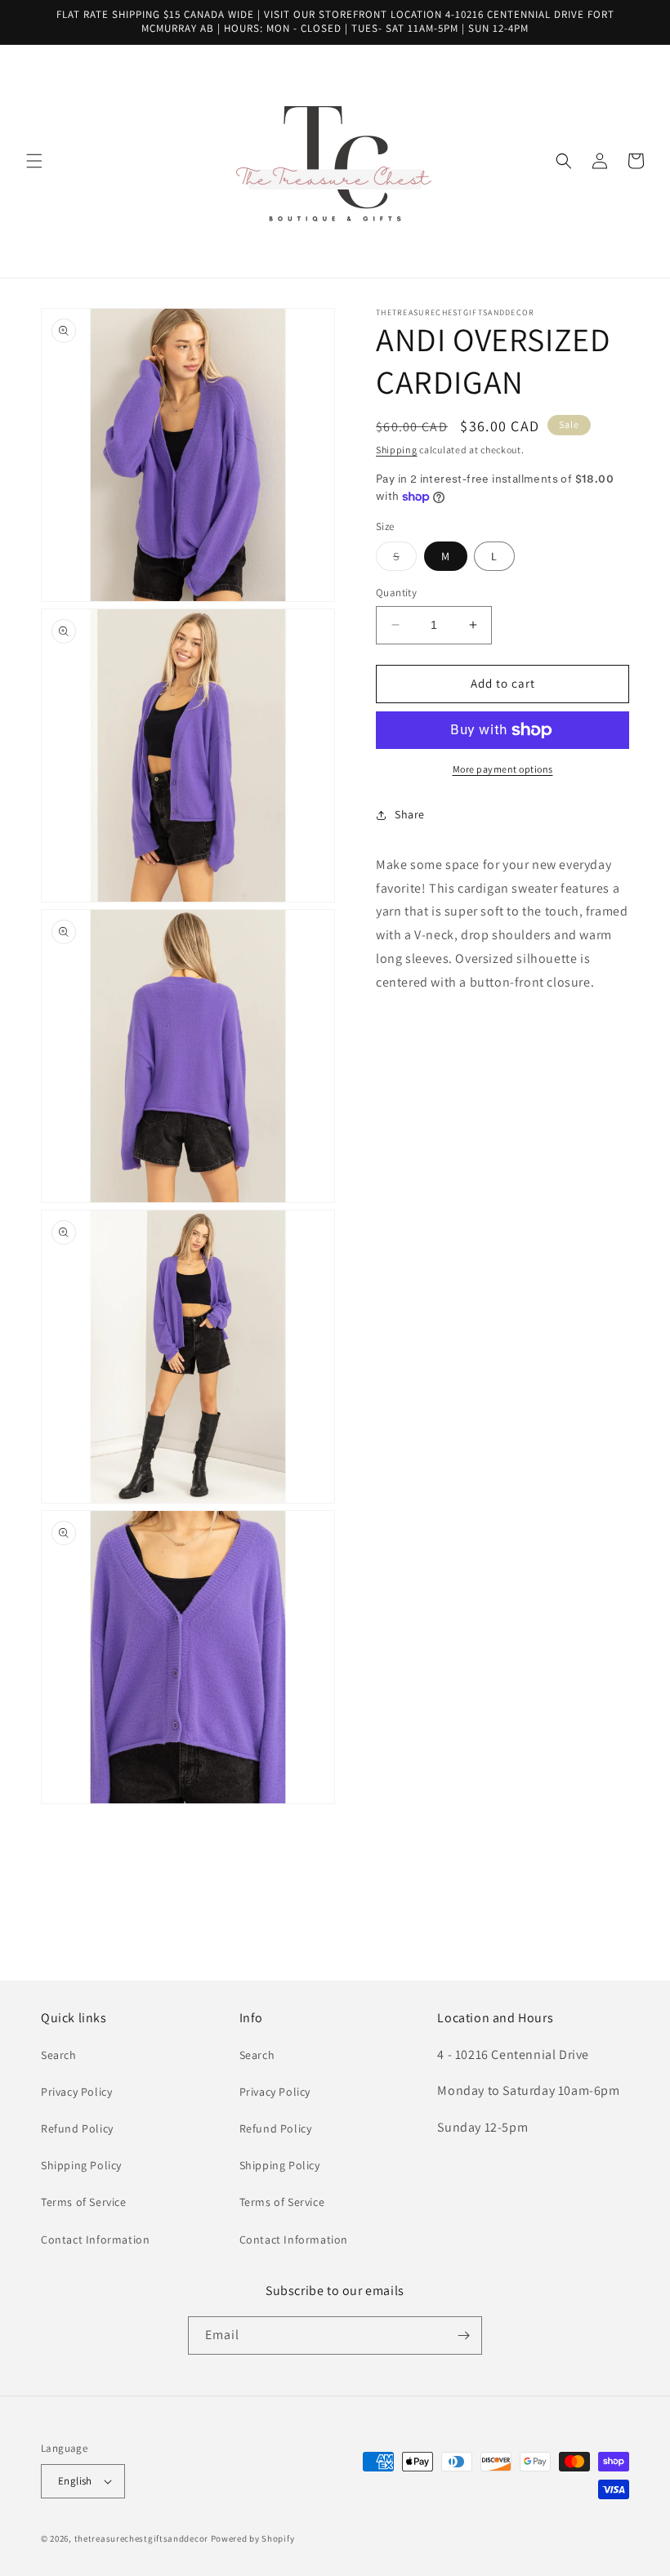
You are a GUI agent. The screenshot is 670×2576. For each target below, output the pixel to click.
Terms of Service (84, 2202)
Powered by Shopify (253, 2538)
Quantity (396, 593)
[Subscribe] (463, 2335)
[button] (34, 161)
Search (59, 2055)
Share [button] (410, 814)
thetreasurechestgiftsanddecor (141, 2538)
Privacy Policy (76, 2092)
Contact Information (95, 2240)
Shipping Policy (81, 2165)
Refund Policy (77, 2128)
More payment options (503, 769)
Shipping (397, 450)
